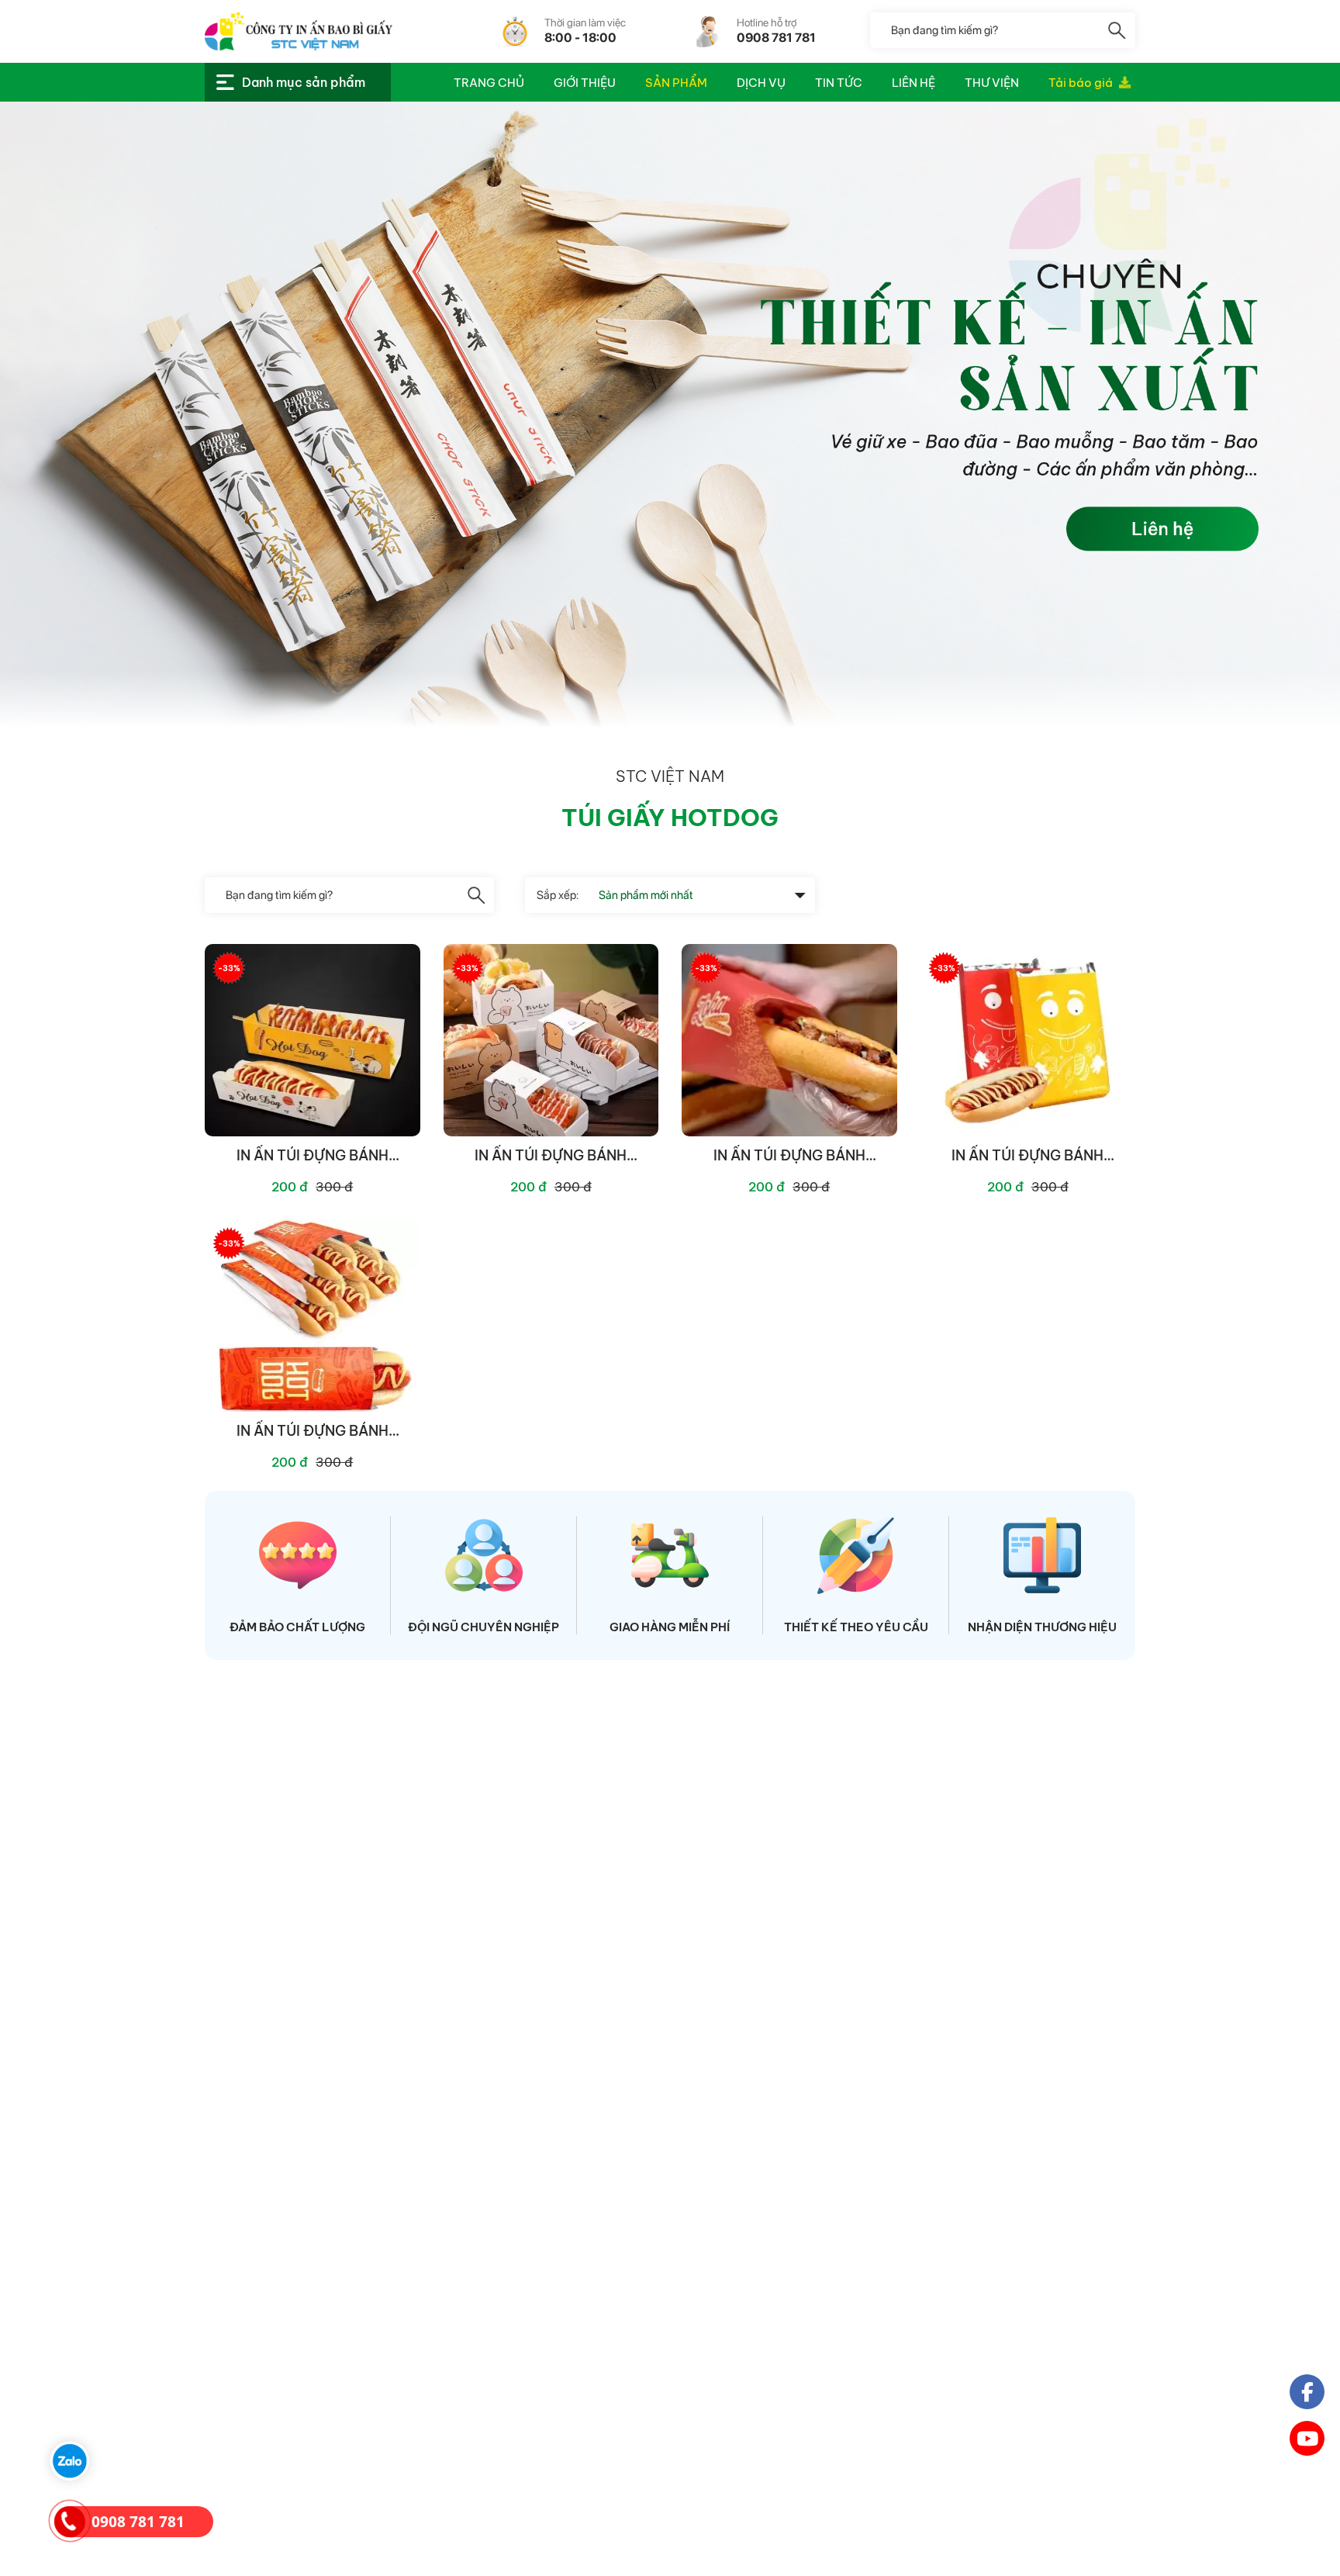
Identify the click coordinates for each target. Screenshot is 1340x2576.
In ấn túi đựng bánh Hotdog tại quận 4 (551, 1156)
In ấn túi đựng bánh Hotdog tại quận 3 (789, 1156)
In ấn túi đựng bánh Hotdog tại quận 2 (1027, 1156)
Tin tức (839, 83)
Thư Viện (992, 83)
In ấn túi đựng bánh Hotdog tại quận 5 (313, 1156)
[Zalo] (70, 2461)
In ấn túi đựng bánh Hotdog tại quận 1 (313, 1431)
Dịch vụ (761, 83)
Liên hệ (913, 83)
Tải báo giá (1082, 83)
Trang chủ (489, 83)
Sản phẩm (676, 83)
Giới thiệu (585, 83)
